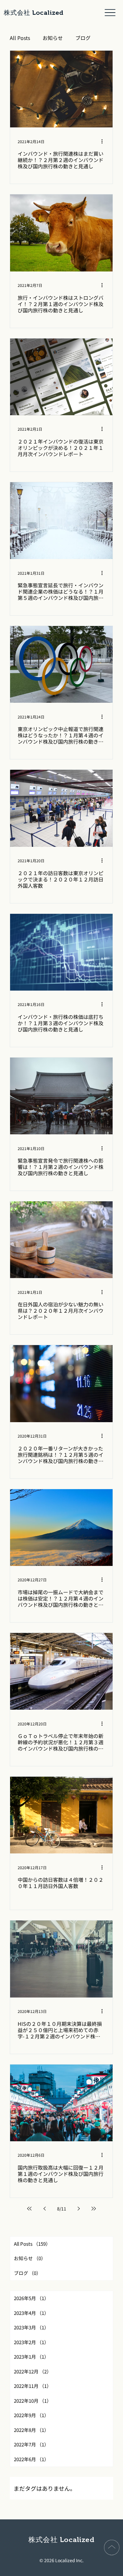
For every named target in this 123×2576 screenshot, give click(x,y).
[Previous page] (44, 2209)
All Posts (20, 38)
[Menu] (110, 13)
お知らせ (53, 38)
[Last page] (94, 2209)
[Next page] (79, 2209)
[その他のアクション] (104, 141)
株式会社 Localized (34, 13)
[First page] (29, 2209)
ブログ (83, 38)
